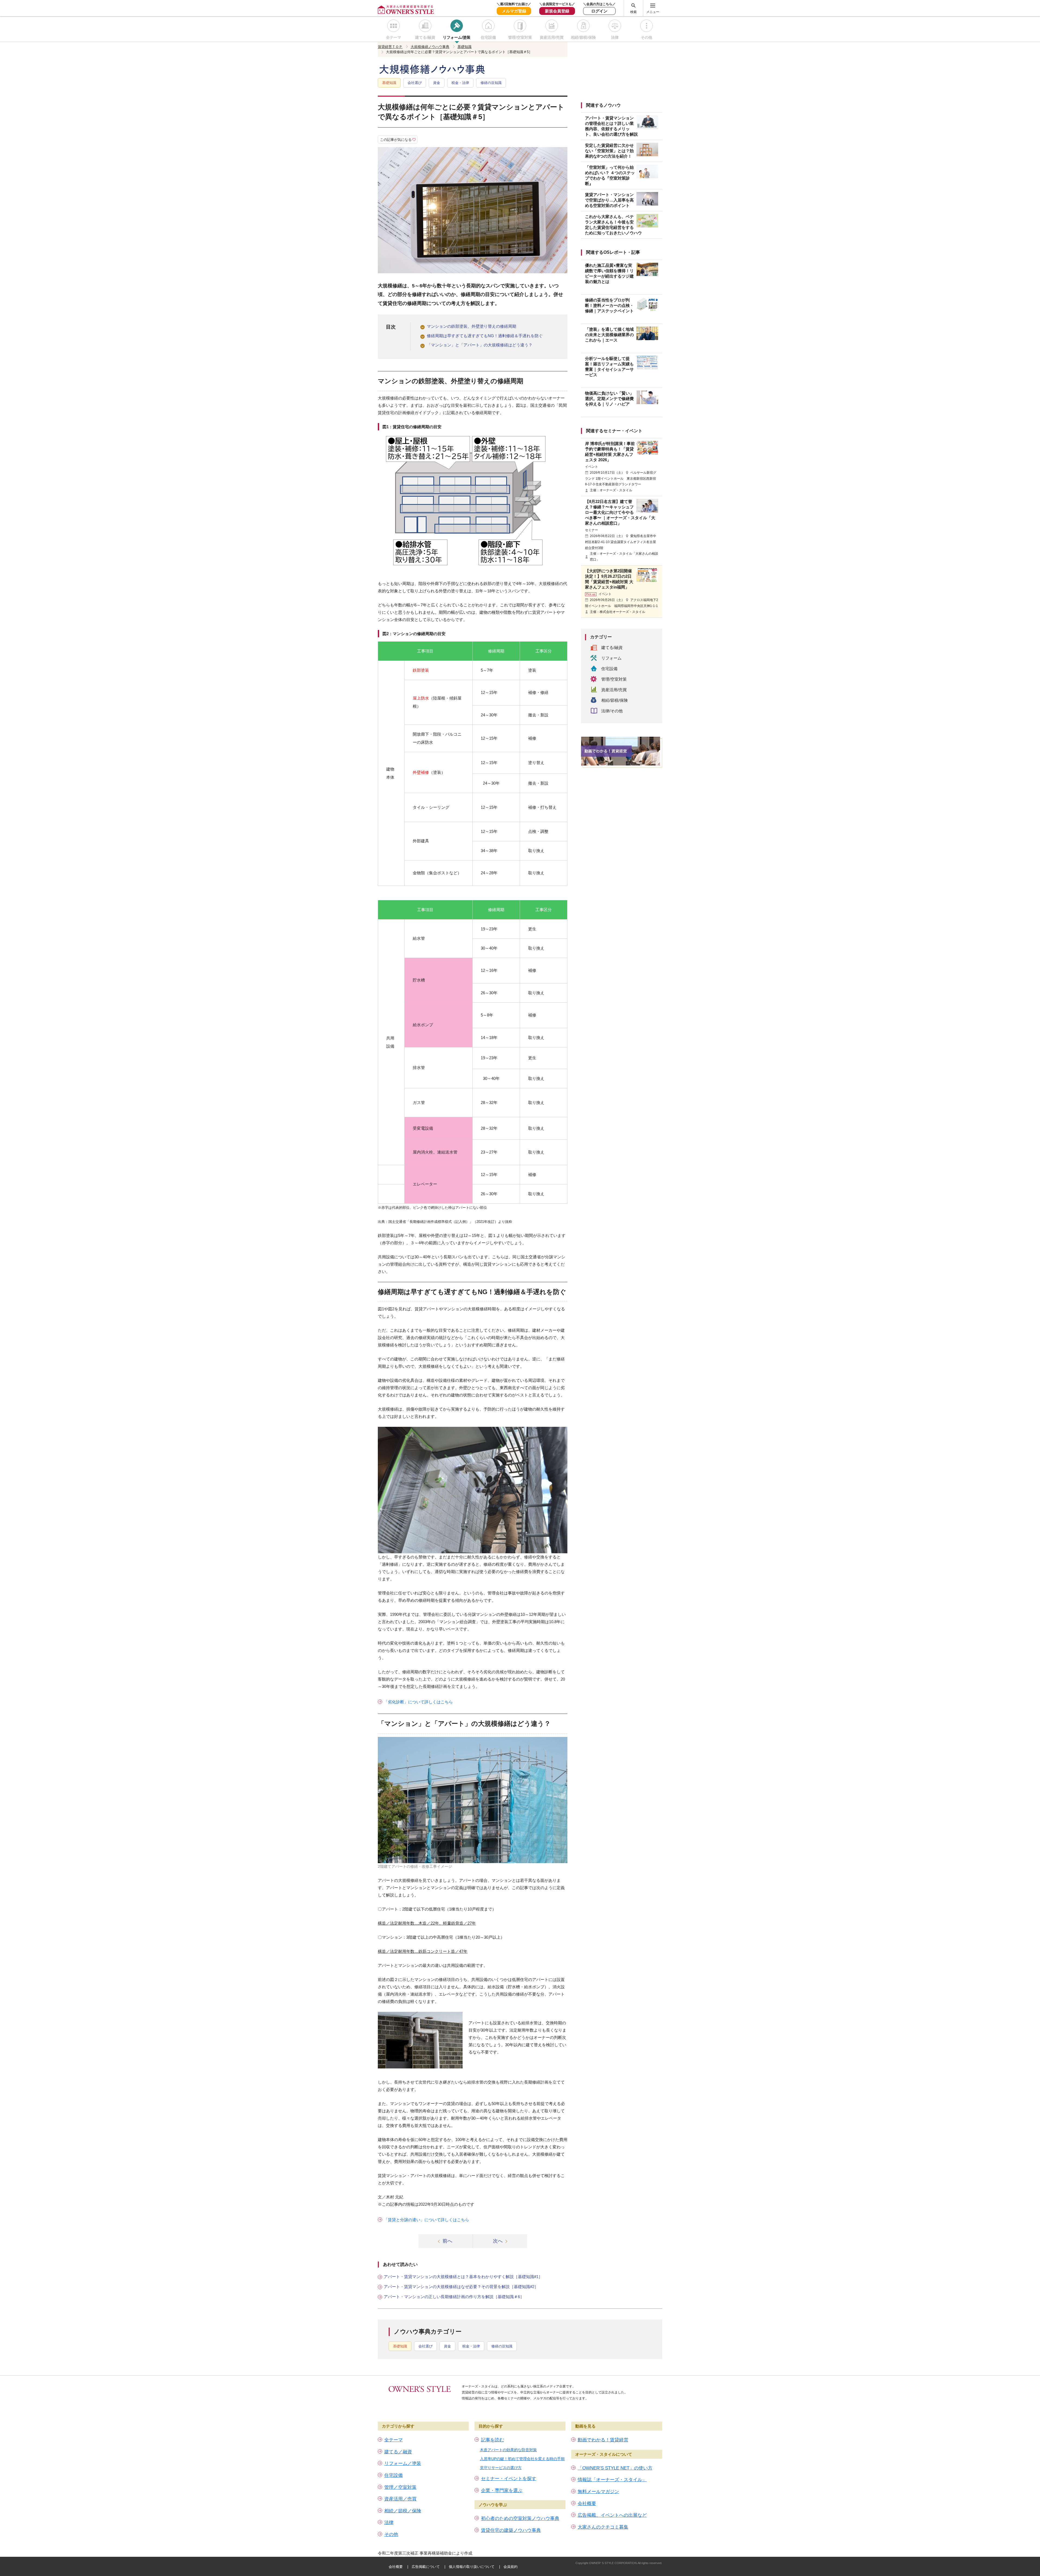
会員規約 (511, 2567)
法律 (615, 37)
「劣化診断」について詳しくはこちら (418, 1702)
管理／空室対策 (400, 2487)
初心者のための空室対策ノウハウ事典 (520, 2518)
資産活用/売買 (552, 37)
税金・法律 (460, 83)
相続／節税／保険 (403, 2511)
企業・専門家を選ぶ (502, 2491)
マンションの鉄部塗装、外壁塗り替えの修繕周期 (472, 326)
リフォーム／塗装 (403, 2463)
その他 (646, 37)
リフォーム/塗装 (457, 37)
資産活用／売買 (400, 2499)
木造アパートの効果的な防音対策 (508, 2450)
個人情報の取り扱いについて (472, 2567)
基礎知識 (389, 83)
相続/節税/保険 (583, 37)
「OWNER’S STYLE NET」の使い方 (615, 2468)
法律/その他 (612, 711)
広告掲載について (426, 2567)
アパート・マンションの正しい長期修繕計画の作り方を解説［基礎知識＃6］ (454, 2297)
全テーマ (394, 37)
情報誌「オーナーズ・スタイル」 (612, 2480)
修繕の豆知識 (491, 83)
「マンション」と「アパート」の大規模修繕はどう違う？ (480, 345)
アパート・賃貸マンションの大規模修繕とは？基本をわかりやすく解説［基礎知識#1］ (463, 2277)
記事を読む (493, 2440)
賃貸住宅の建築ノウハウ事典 (511, 2530)
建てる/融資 (425, 37)
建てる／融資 (398, 2452)
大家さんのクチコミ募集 (603, 2527)
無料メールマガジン (598, 2492)
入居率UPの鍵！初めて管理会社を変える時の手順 (522, 2459)
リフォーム (611, 658)
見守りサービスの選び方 (501, 2468)
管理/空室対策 (520, 37)
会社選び (415, 83)
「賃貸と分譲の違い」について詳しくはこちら (426, 2220)
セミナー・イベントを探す (509, 2479)
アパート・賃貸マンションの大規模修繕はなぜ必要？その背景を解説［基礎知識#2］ (461, 2287)
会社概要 (587, 2504)
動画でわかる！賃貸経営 (603, 2440)
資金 (437, 83)
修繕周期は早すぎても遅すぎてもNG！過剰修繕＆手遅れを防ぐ (485, 336)
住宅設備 (488, 37)
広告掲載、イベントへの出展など (612, 2515)
